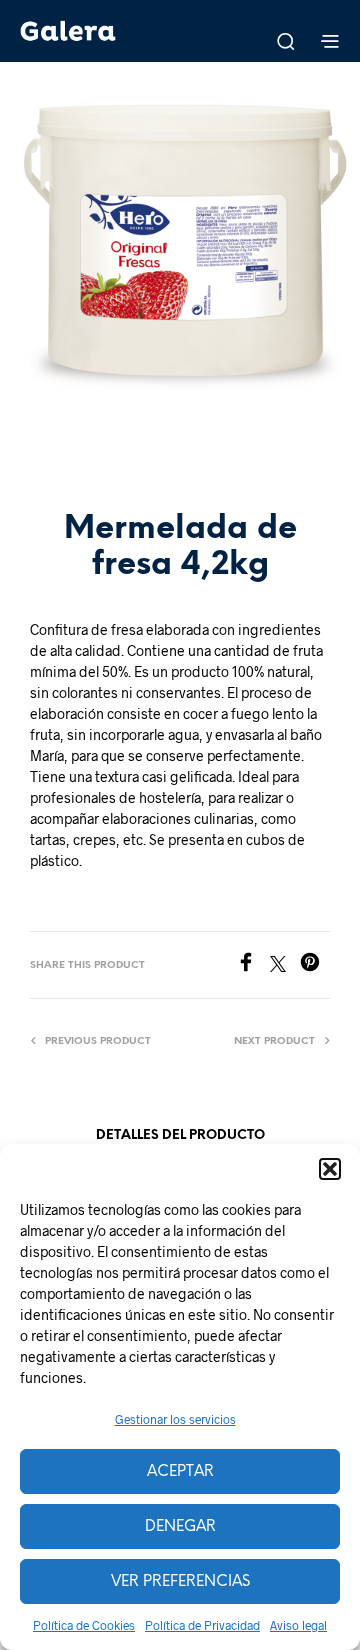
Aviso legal (298, 1625)
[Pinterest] (315, 965)
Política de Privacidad (202, 1625)
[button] (330, 1169)
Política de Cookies (84, 1625)
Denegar (180, 1527)
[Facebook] (253, 965)
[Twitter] (285, 965)
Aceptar (180, 1472)
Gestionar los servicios (175, 1419)
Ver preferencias (180, 1582)
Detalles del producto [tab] (180, 1135)
